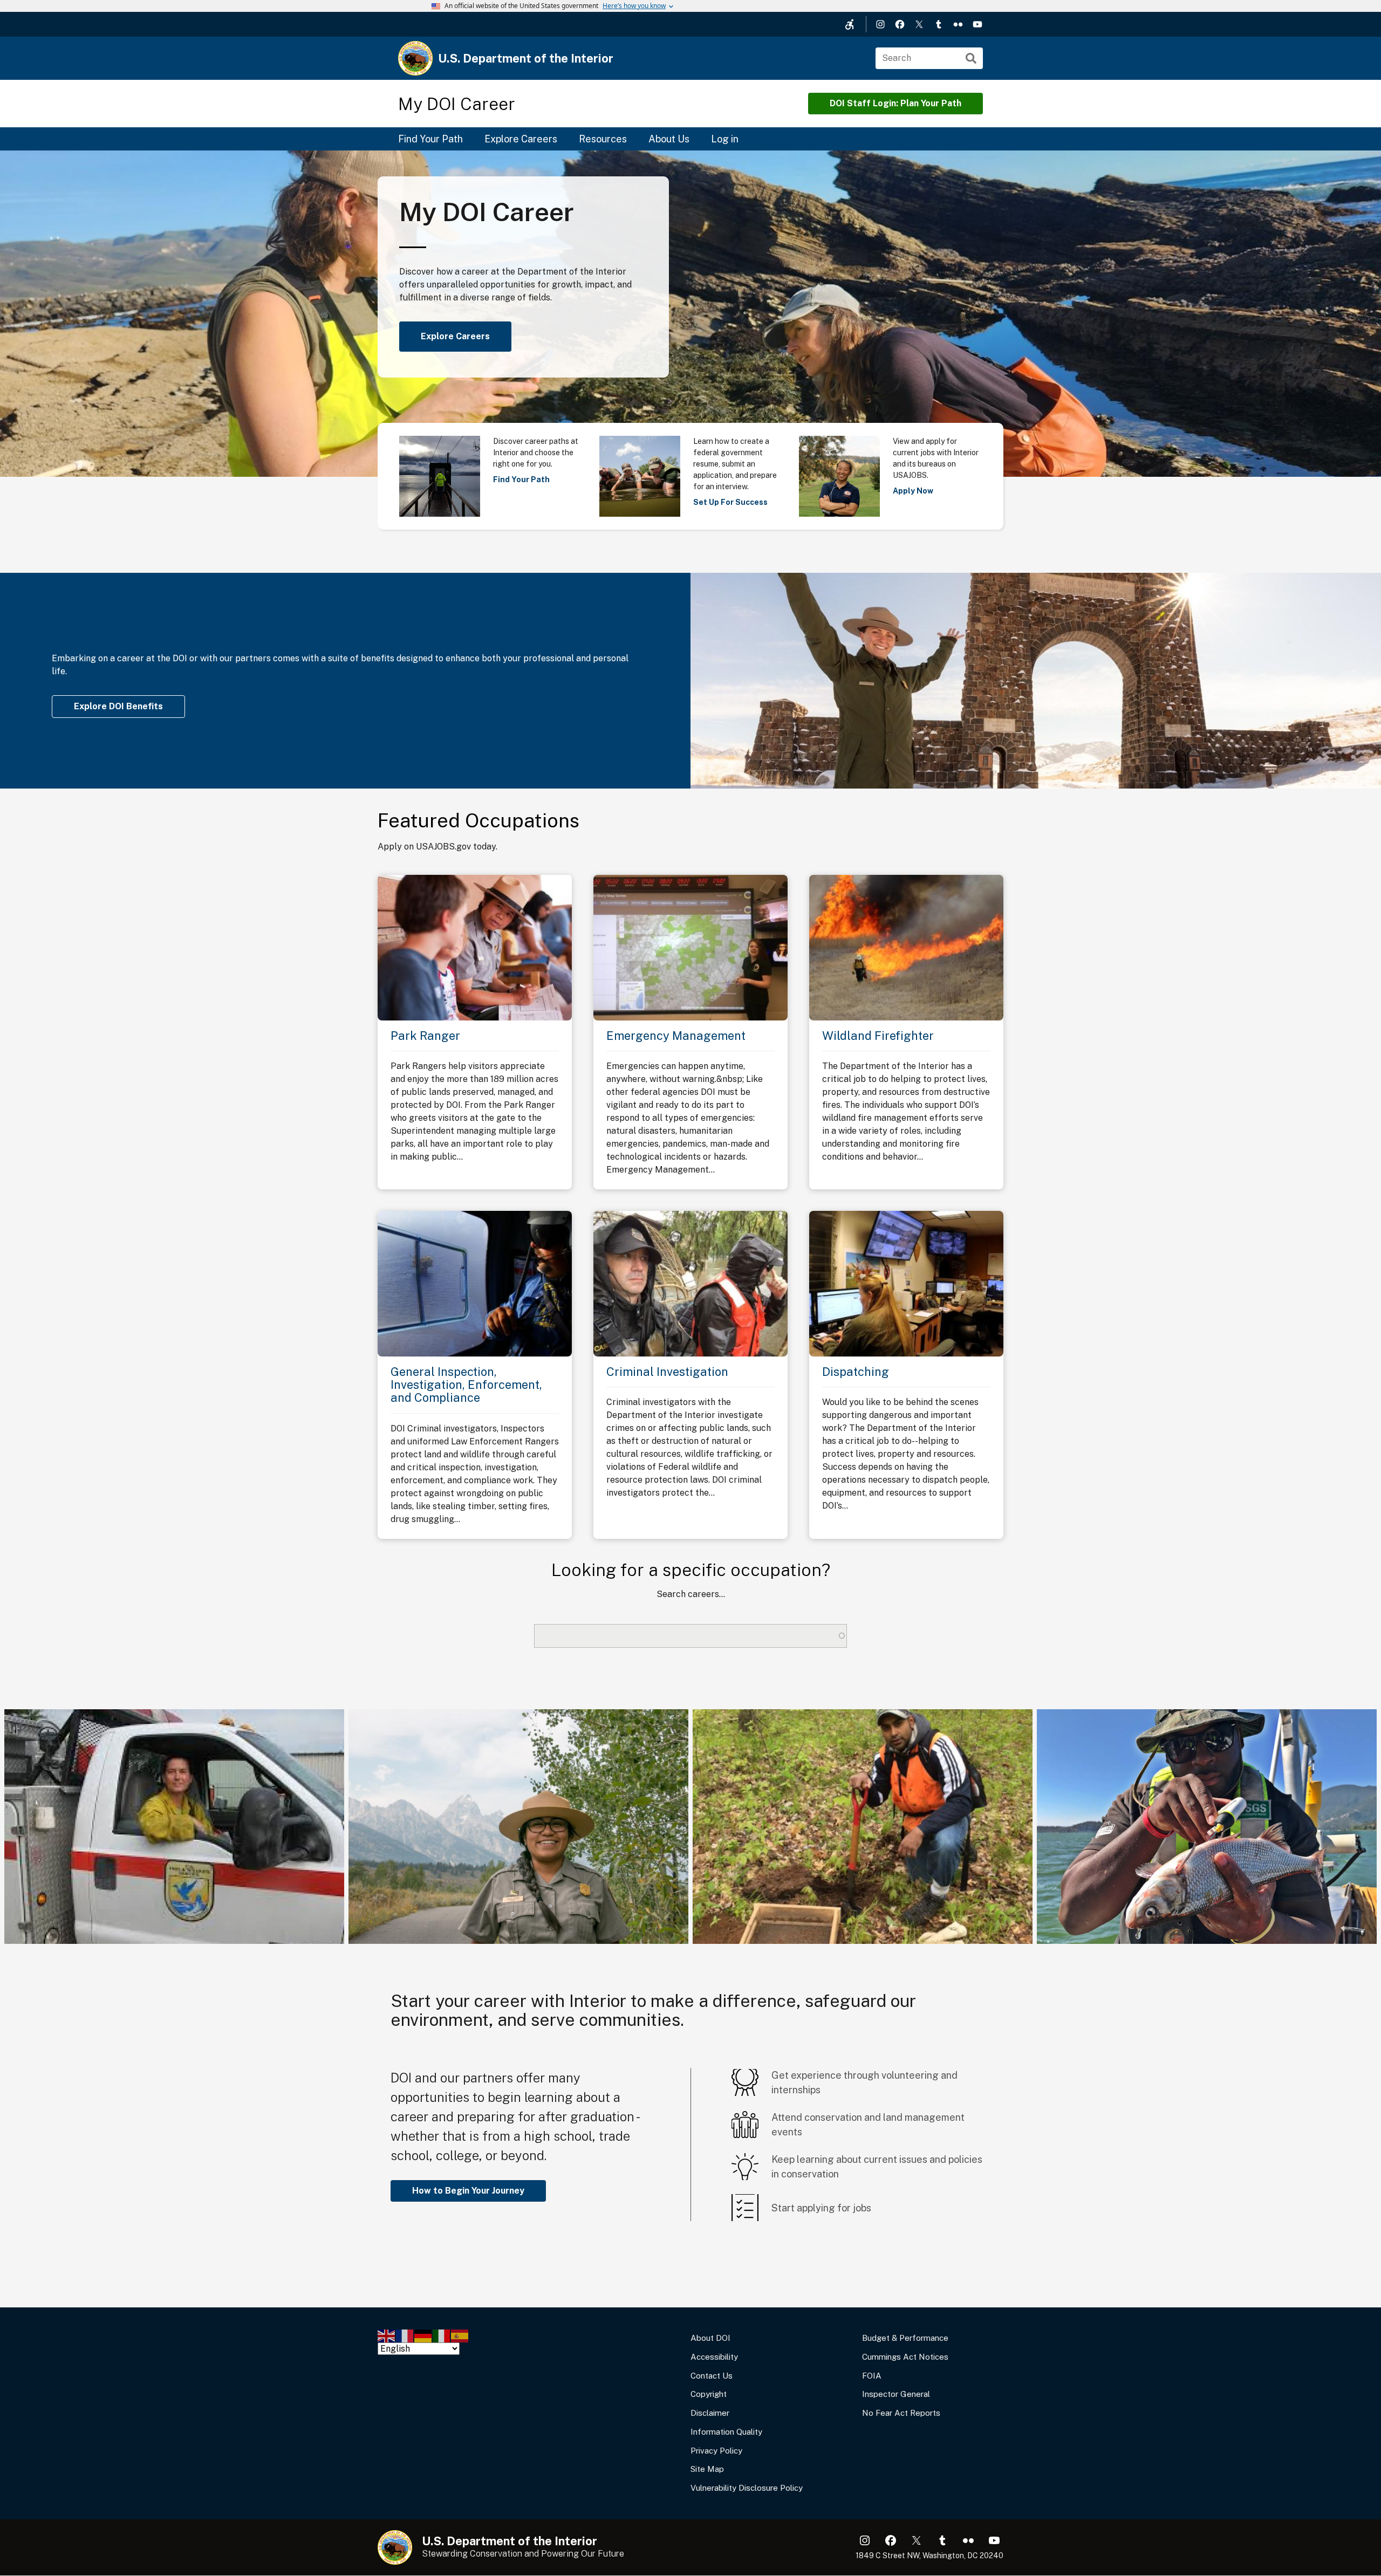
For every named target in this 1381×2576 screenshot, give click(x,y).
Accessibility (714, 2357)
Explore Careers (521, 139)
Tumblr (939, 24)
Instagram (880, 24)
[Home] (415, 58)
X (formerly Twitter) (919, 24)
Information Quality (726, 2432)
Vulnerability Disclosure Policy (747, 2488)
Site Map (707, 2469)
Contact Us (712, 2376)
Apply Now (913, 491)
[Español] (460, 2335)
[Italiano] (442, 2335)
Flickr (958, 24)
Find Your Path (430, 139)
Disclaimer (710, 2413)
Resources (603, 139)
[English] (387, 2335)
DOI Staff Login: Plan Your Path (895, 103)
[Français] (405, 2335)
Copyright (709, 2394)
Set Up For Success (730, 502)
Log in (725, 139)
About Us (669, 139)
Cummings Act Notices (905, 2357)
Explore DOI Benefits (118, 706)
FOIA (872, 2376)
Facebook (900, 24)
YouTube (977, 24)
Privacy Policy (716, 2451)
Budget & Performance (905, 2338)
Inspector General (896, 2394)
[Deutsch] (423, 2335)
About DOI (710, 2338)
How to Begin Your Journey (468, 2191)
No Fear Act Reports (901, 2413)
